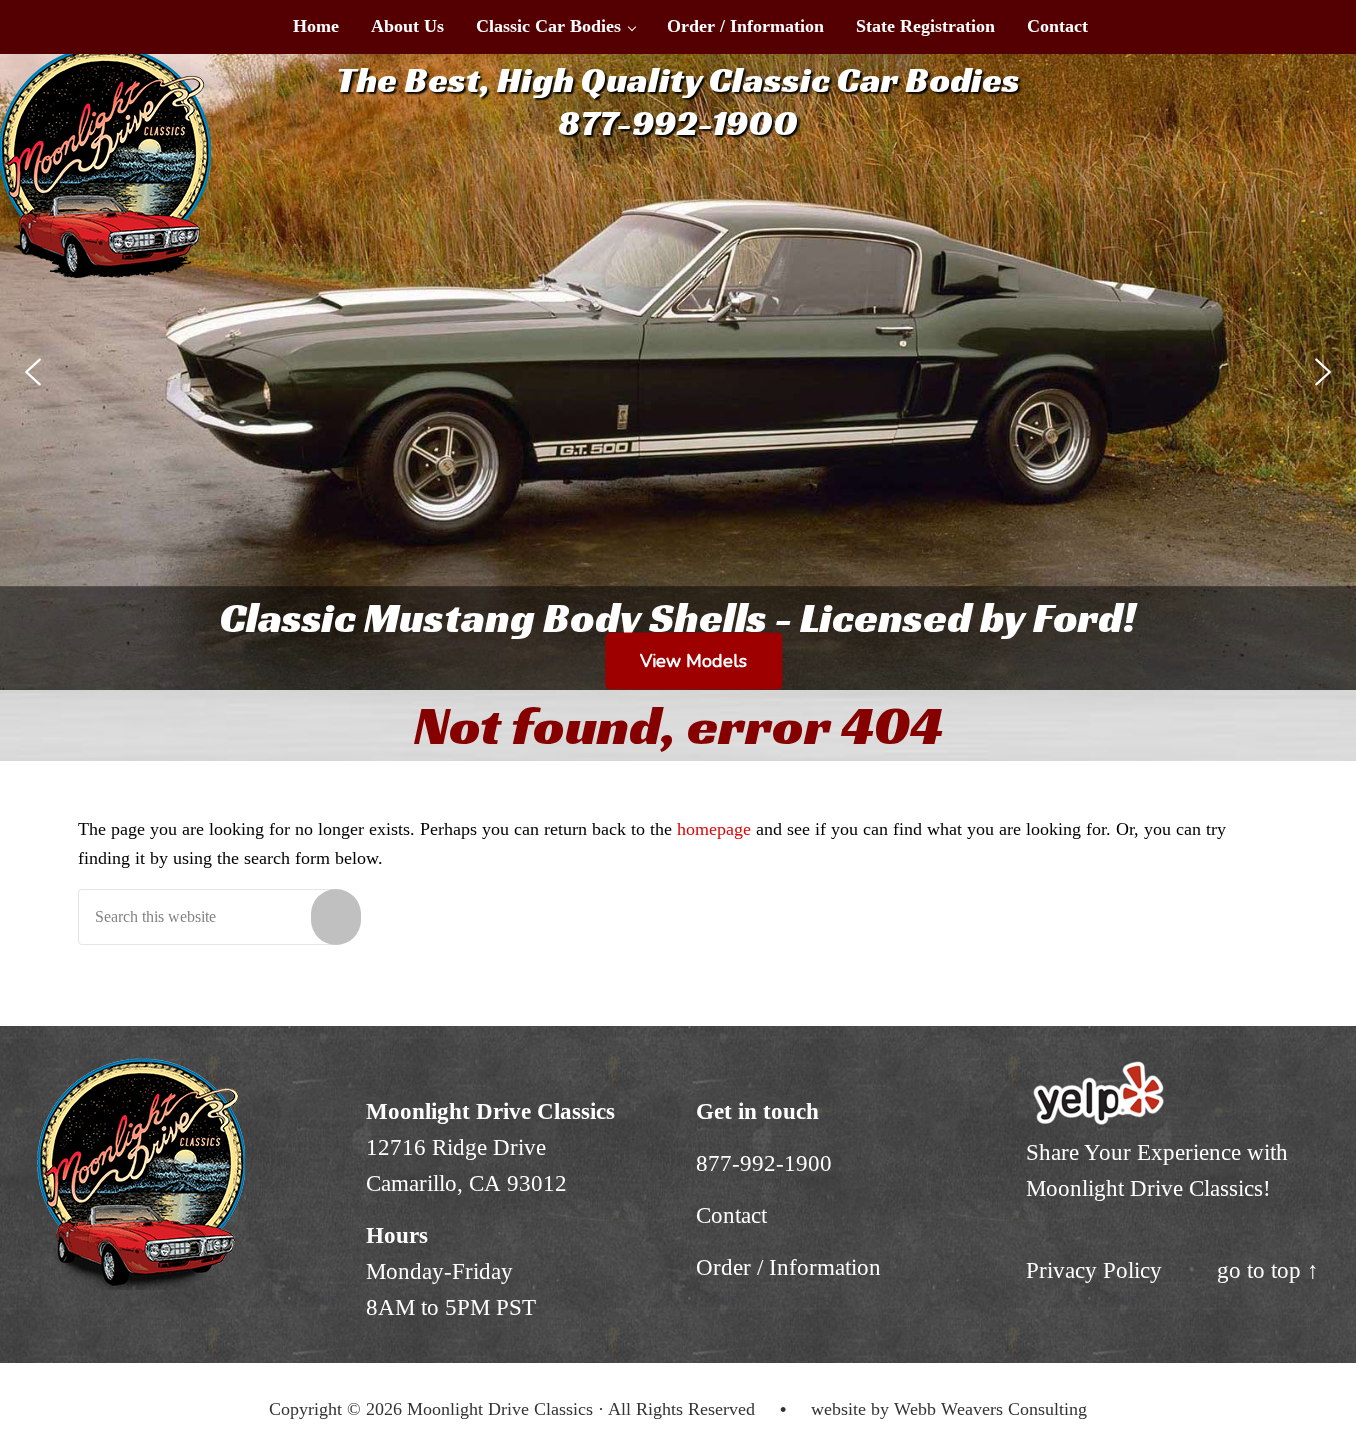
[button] (33, 372)
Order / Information (788, 1267)
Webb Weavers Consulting (990, 1409)
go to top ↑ (1268, 1270)
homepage (714, 829)
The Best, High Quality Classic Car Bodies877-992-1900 (678, 101)
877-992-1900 (764, 1163)
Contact (731, 1215)
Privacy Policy (1094, 1270)
